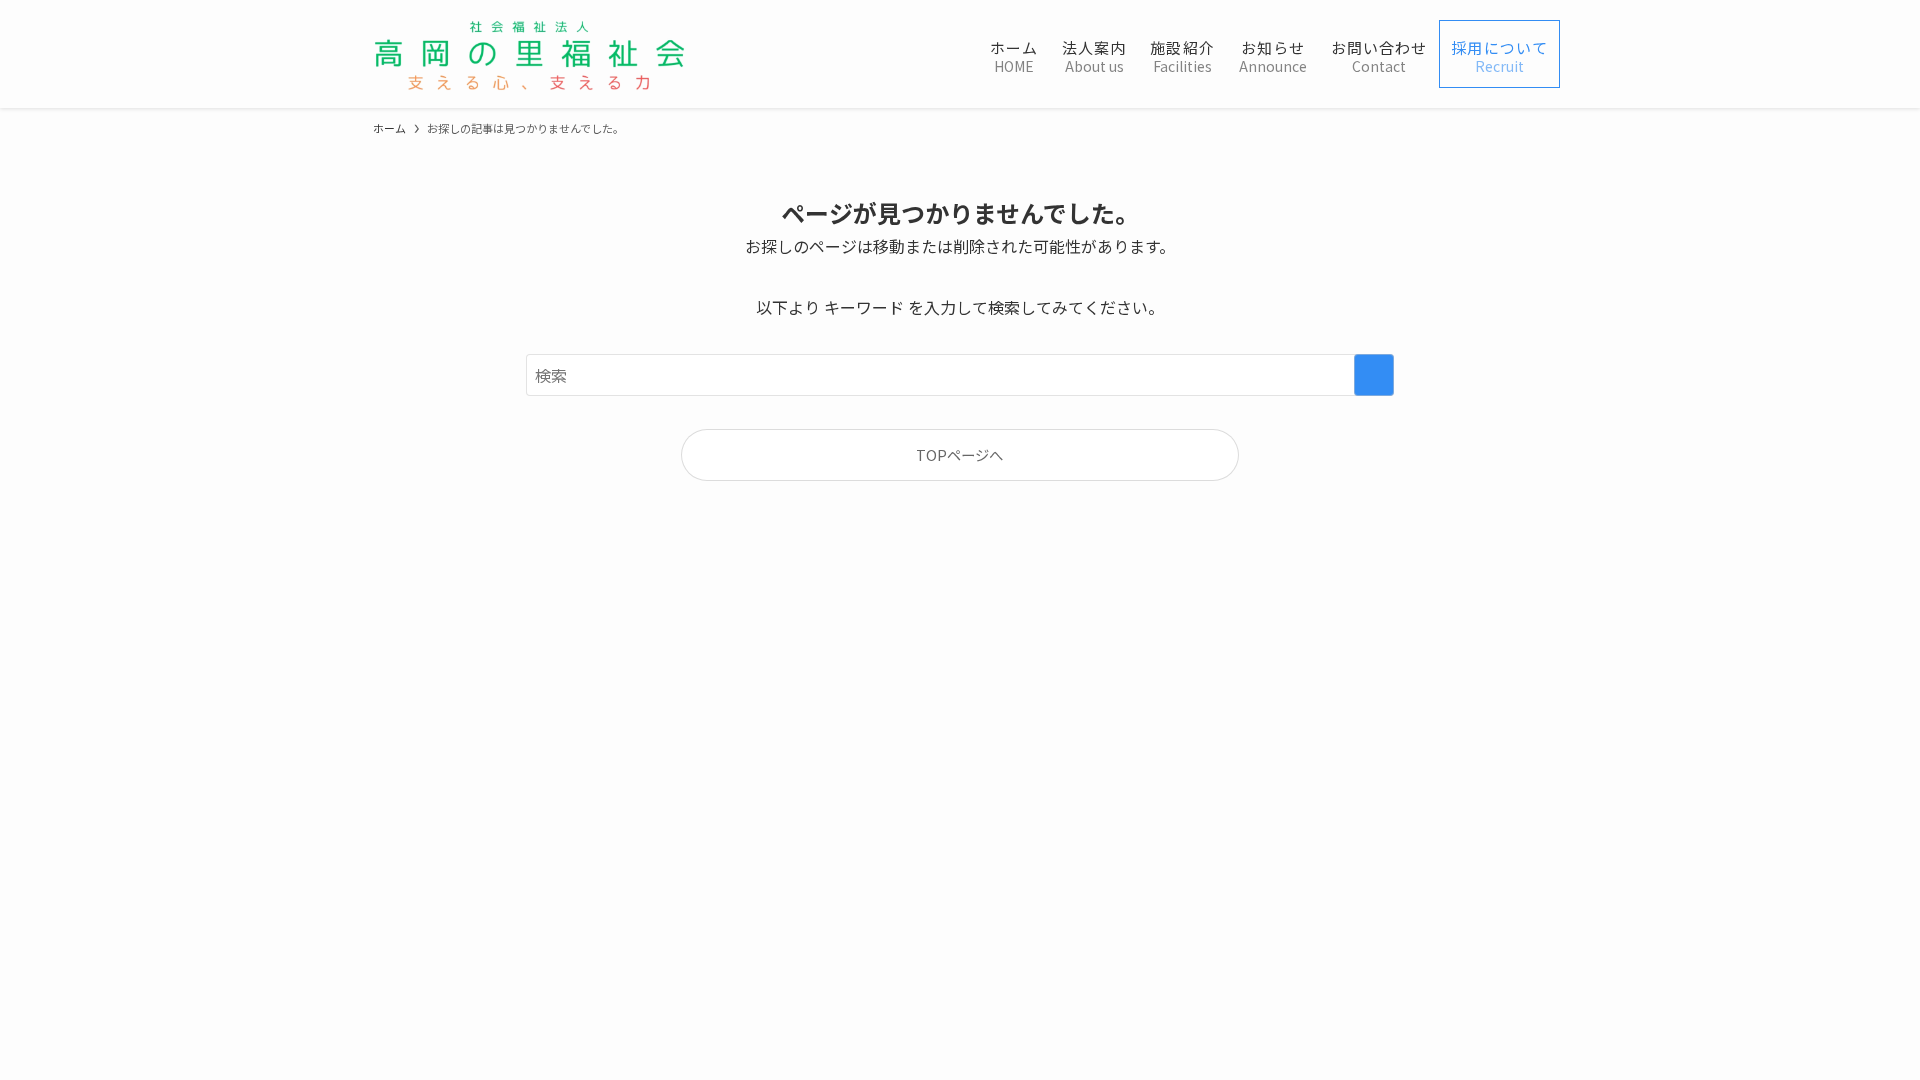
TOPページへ (959, 454)
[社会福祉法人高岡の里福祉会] (529, 54)
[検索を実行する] (1374, 375)
